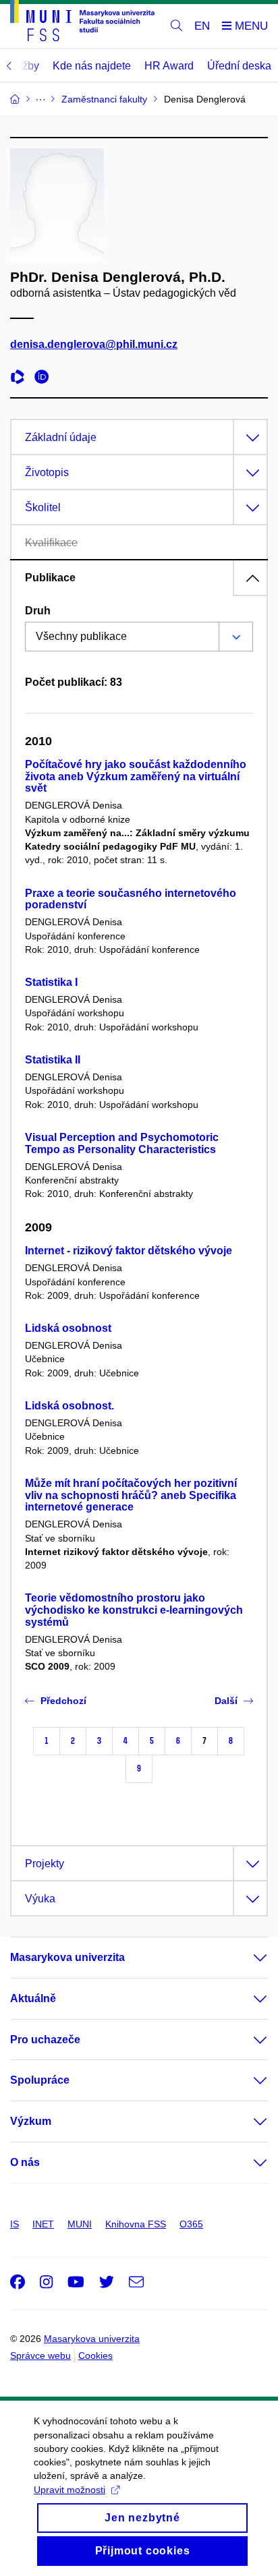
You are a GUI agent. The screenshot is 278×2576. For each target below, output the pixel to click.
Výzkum (31, 2121)
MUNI (80, 2224)
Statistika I (51, 982)
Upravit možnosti (69, 2490)
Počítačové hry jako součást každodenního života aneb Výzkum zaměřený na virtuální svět (136, 777)
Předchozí (63, 1701)
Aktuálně (33, 1998)
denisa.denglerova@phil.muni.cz (94, 344)
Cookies (95, 2355)
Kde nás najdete (92, 66)
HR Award (169, 66)
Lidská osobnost (68, 1328)
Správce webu (40, 2355)
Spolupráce (40, 2080)
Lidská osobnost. (69, 1406)
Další (226, 1701)
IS (15, 2224)
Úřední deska (239, 66)
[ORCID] (45, 379)
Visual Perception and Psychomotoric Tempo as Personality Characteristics (122, 1143)
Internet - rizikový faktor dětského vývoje (129, 1251)
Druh (38, 611)
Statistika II (53, 1060)
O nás (25, 2162)
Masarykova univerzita (67, 1957)
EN (202, 26)
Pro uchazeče (45, 2040)
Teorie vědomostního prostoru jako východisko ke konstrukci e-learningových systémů (134, 1610)
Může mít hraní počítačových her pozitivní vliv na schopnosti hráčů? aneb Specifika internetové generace (131, 1495)
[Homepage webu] (82, 23)
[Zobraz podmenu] (247, 1958)
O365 (191, 2224)
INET (43, 2224)
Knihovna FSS (136, 2224)
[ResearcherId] (21, 379)
